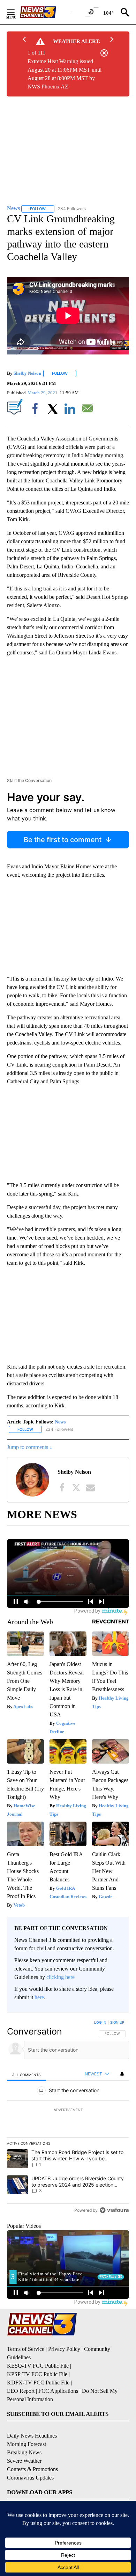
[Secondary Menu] (16, 12)
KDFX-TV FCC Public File (38, 2383)
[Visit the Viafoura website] (114, 2210)
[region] (68, 2118)
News (60, 1422)
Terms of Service (26, 2349)
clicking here (61, 1977)
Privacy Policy (64, 2349)
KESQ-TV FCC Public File (38, 2366)
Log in (100, 2022)
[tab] (27, 2075)
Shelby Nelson (27, 373)
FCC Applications (58, 2391)
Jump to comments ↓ (30, 1447)
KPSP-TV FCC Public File (37, 2374)
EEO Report (21, 2391)
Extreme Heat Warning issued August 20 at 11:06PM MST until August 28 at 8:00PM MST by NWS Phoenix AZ (65, 74)
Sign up (117, 2022)
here (39, 1997)
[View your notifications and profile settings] (122, 2074)
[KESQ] (46, 12)
